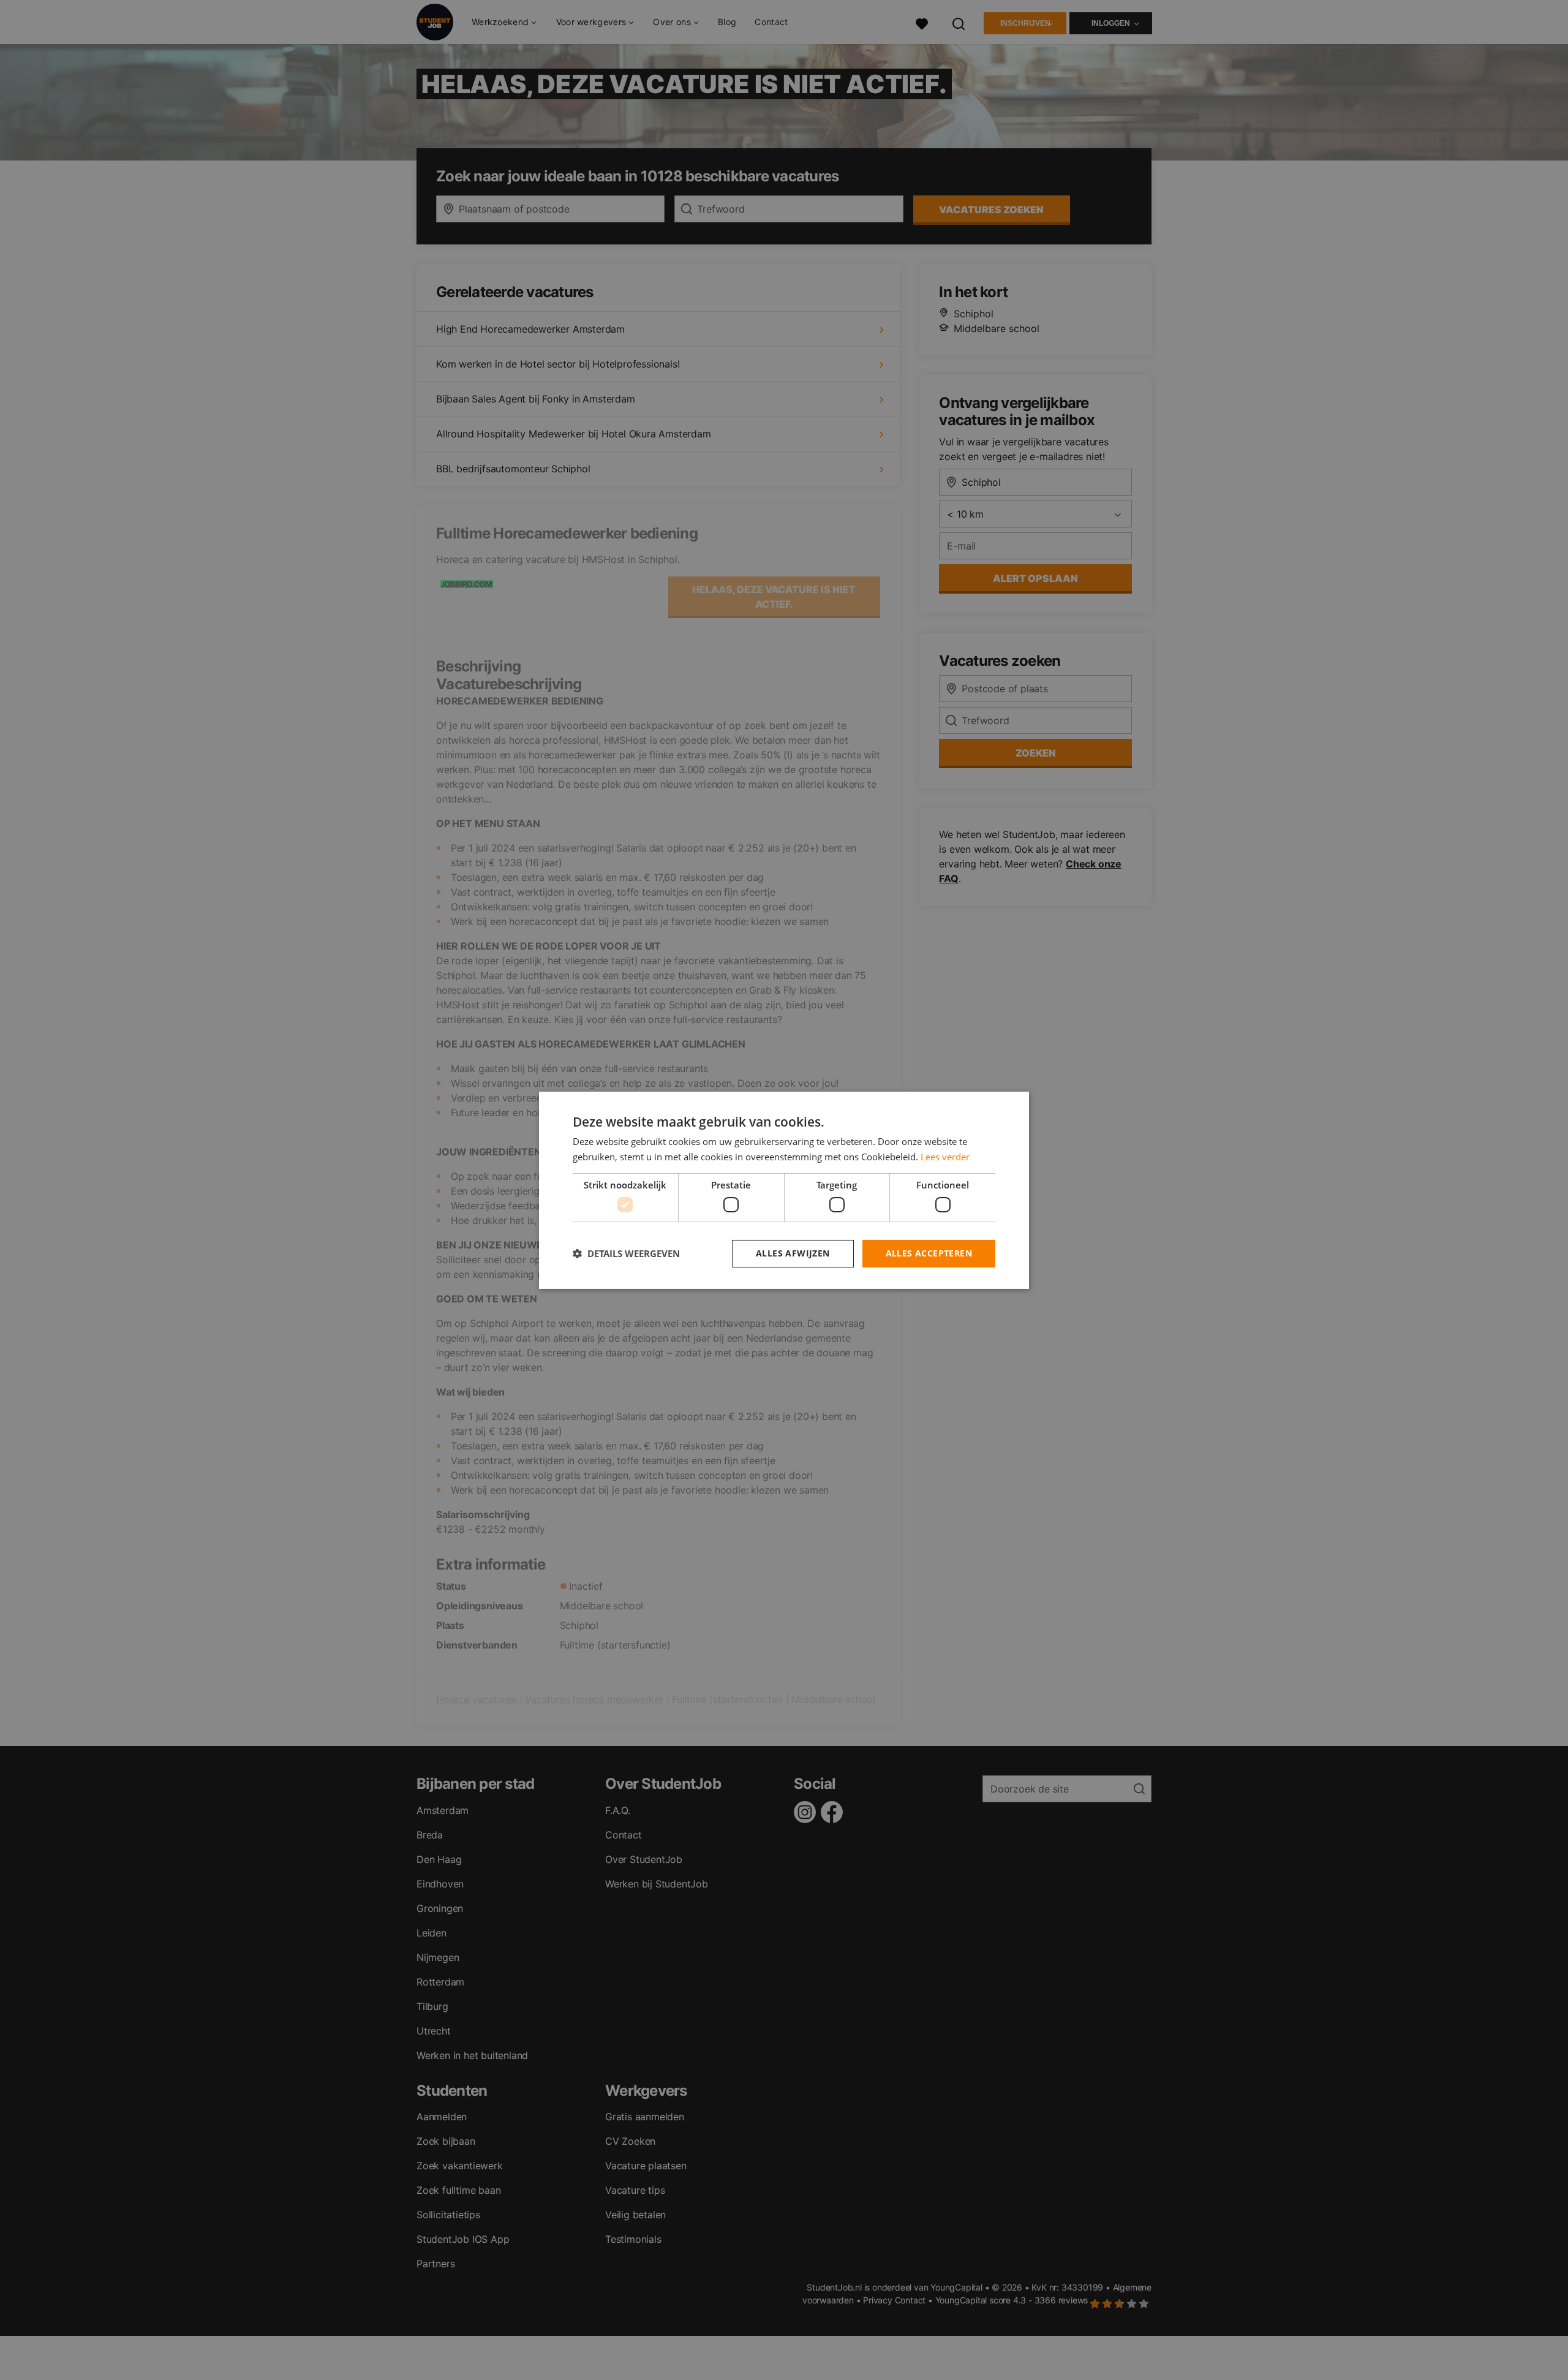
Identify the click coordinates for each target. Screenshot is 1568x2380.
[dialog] (784, 1190)
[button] (626, 1253)
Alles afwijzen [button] (793, 1253)
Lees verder (945, 1157)
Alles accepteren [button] (929, 1253)
